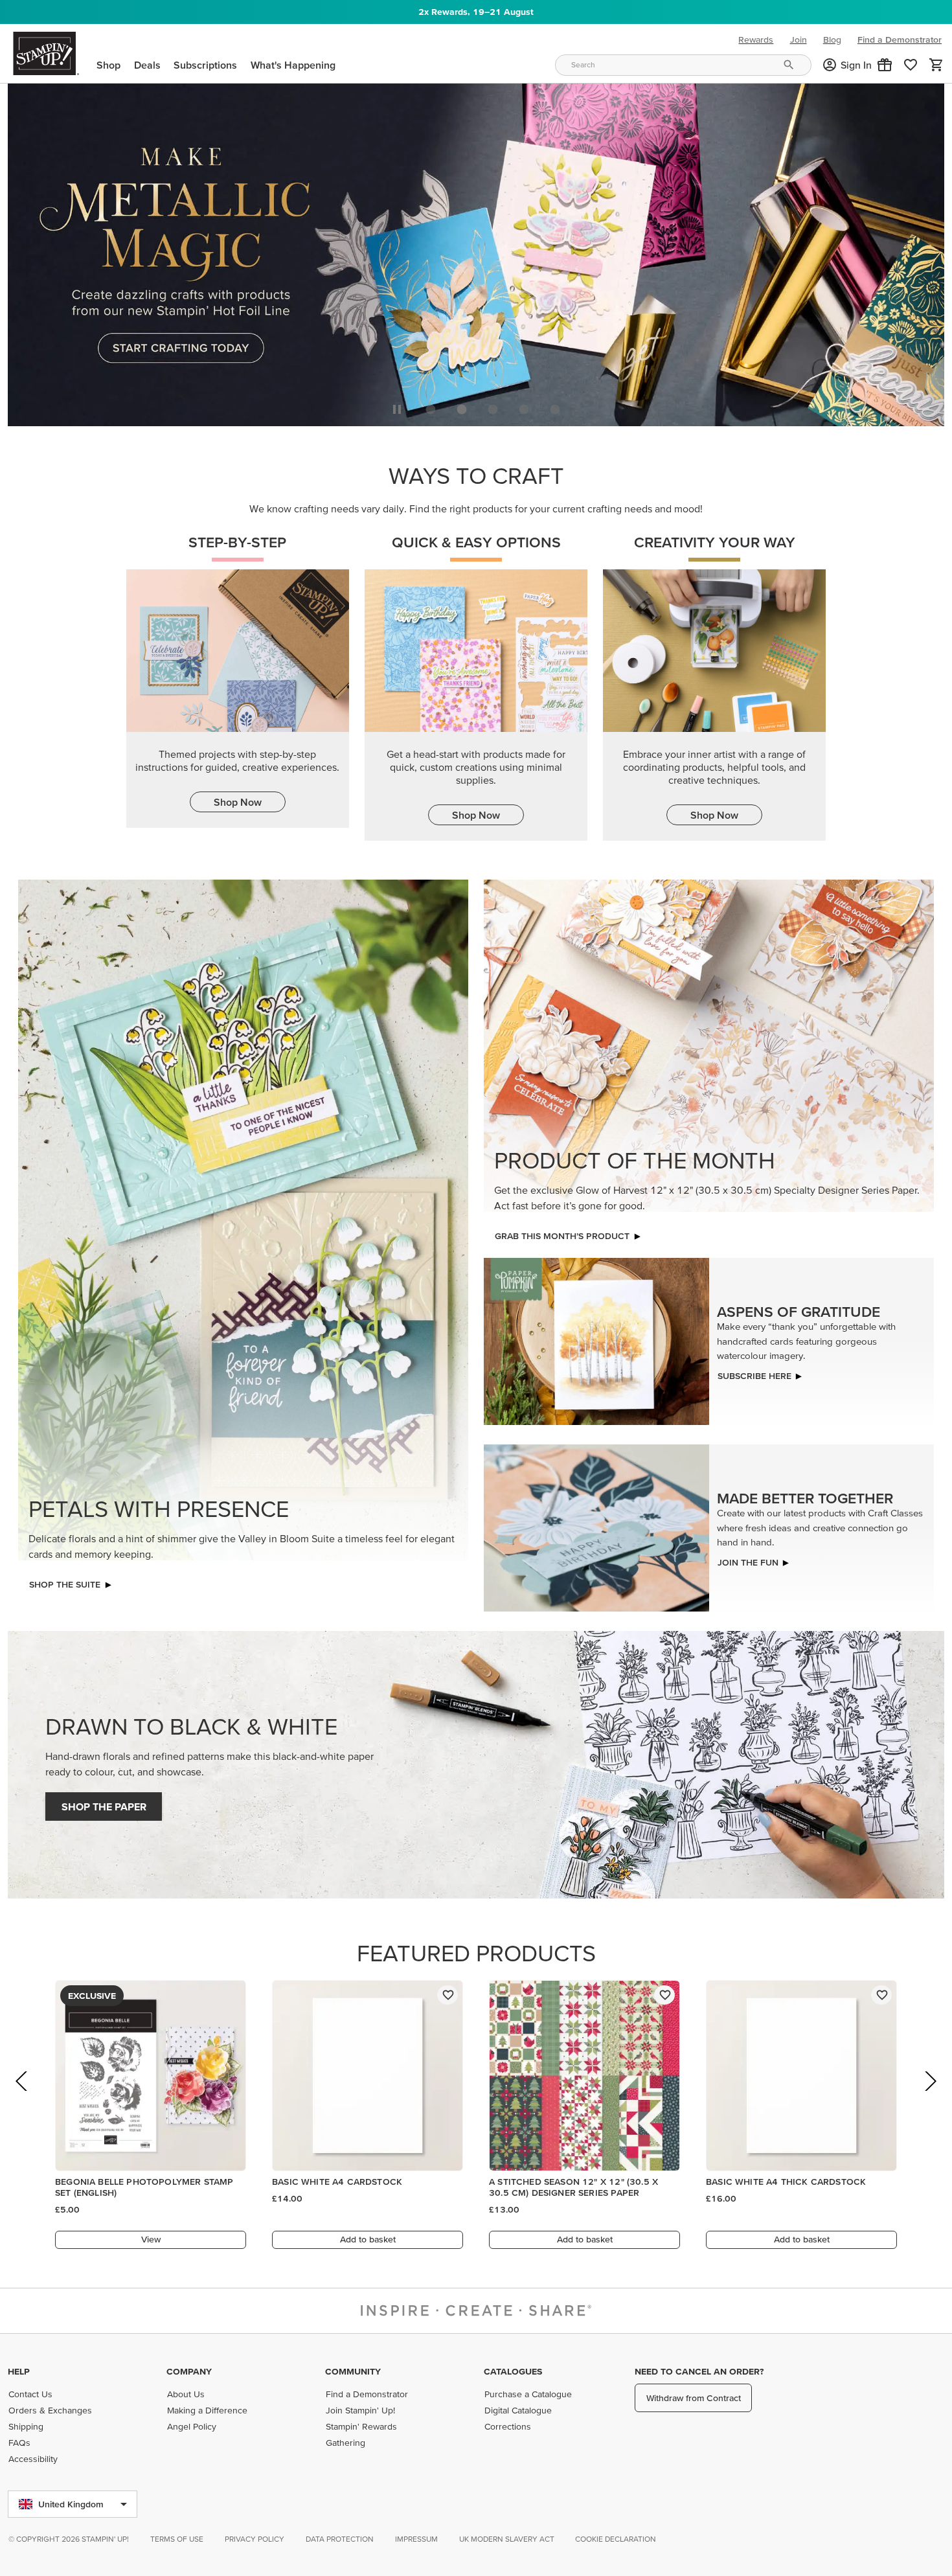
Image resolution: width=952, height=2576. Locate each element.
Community (353, 2371)
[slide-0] (431, 406)
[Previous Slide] (22, 2096)
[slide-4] (555, 406)
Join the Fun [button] (748, 1558)
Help (19, 2371)
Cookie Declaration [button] (616, 2539)
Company (189, 2371)
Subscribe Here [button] (754, 1373)
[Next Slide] (930, 2096)
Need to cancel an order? (699, 2371)
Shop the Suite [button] (65, 1581)
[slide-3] (524, 406)
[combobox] (683, 65)
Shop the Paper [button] (104, 1803)
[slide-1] (462, 406)
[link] (911, 65)
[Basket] (936, 65)
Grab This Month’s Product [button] (562, 1233)
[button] (885, 65)
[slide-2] (493, 406)
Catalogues (513, 2371)
